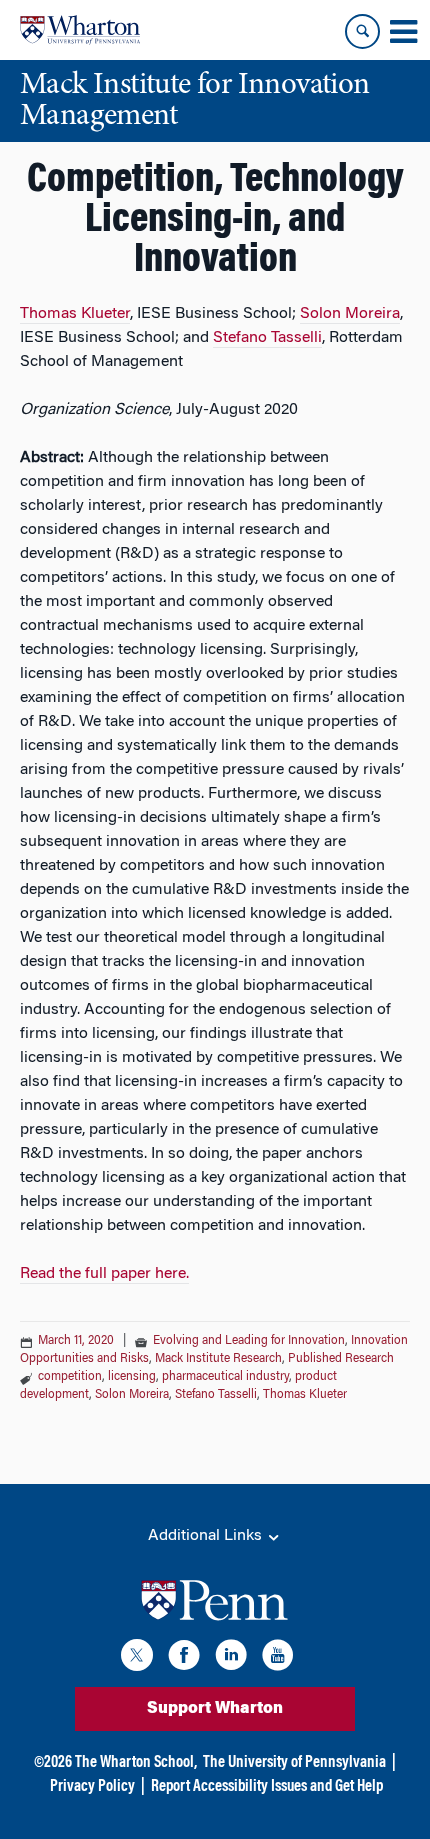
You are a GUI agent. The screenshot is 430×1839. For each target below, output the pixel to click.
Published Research (341, 1359)
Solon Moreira (350, 314)
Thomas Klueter (75, 314)
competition (70, 1377)
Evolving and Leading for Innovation (249, 1341)
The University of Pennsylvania (294, 1763)
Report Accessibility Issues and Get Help (267, 1787)
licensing (132, 1377)
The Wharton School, (136, 1763)
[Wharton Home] (80, 30)
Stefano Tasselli (267, 338)
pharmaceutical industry (225, 1377)
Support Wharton (215, 1709)
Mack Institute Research (218, 1359)
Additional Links (207, 1536)
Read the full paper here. (104, 1274)
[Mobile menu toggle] (403, 32)
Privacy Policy (92, 1787)
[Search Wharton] (362, 31)
